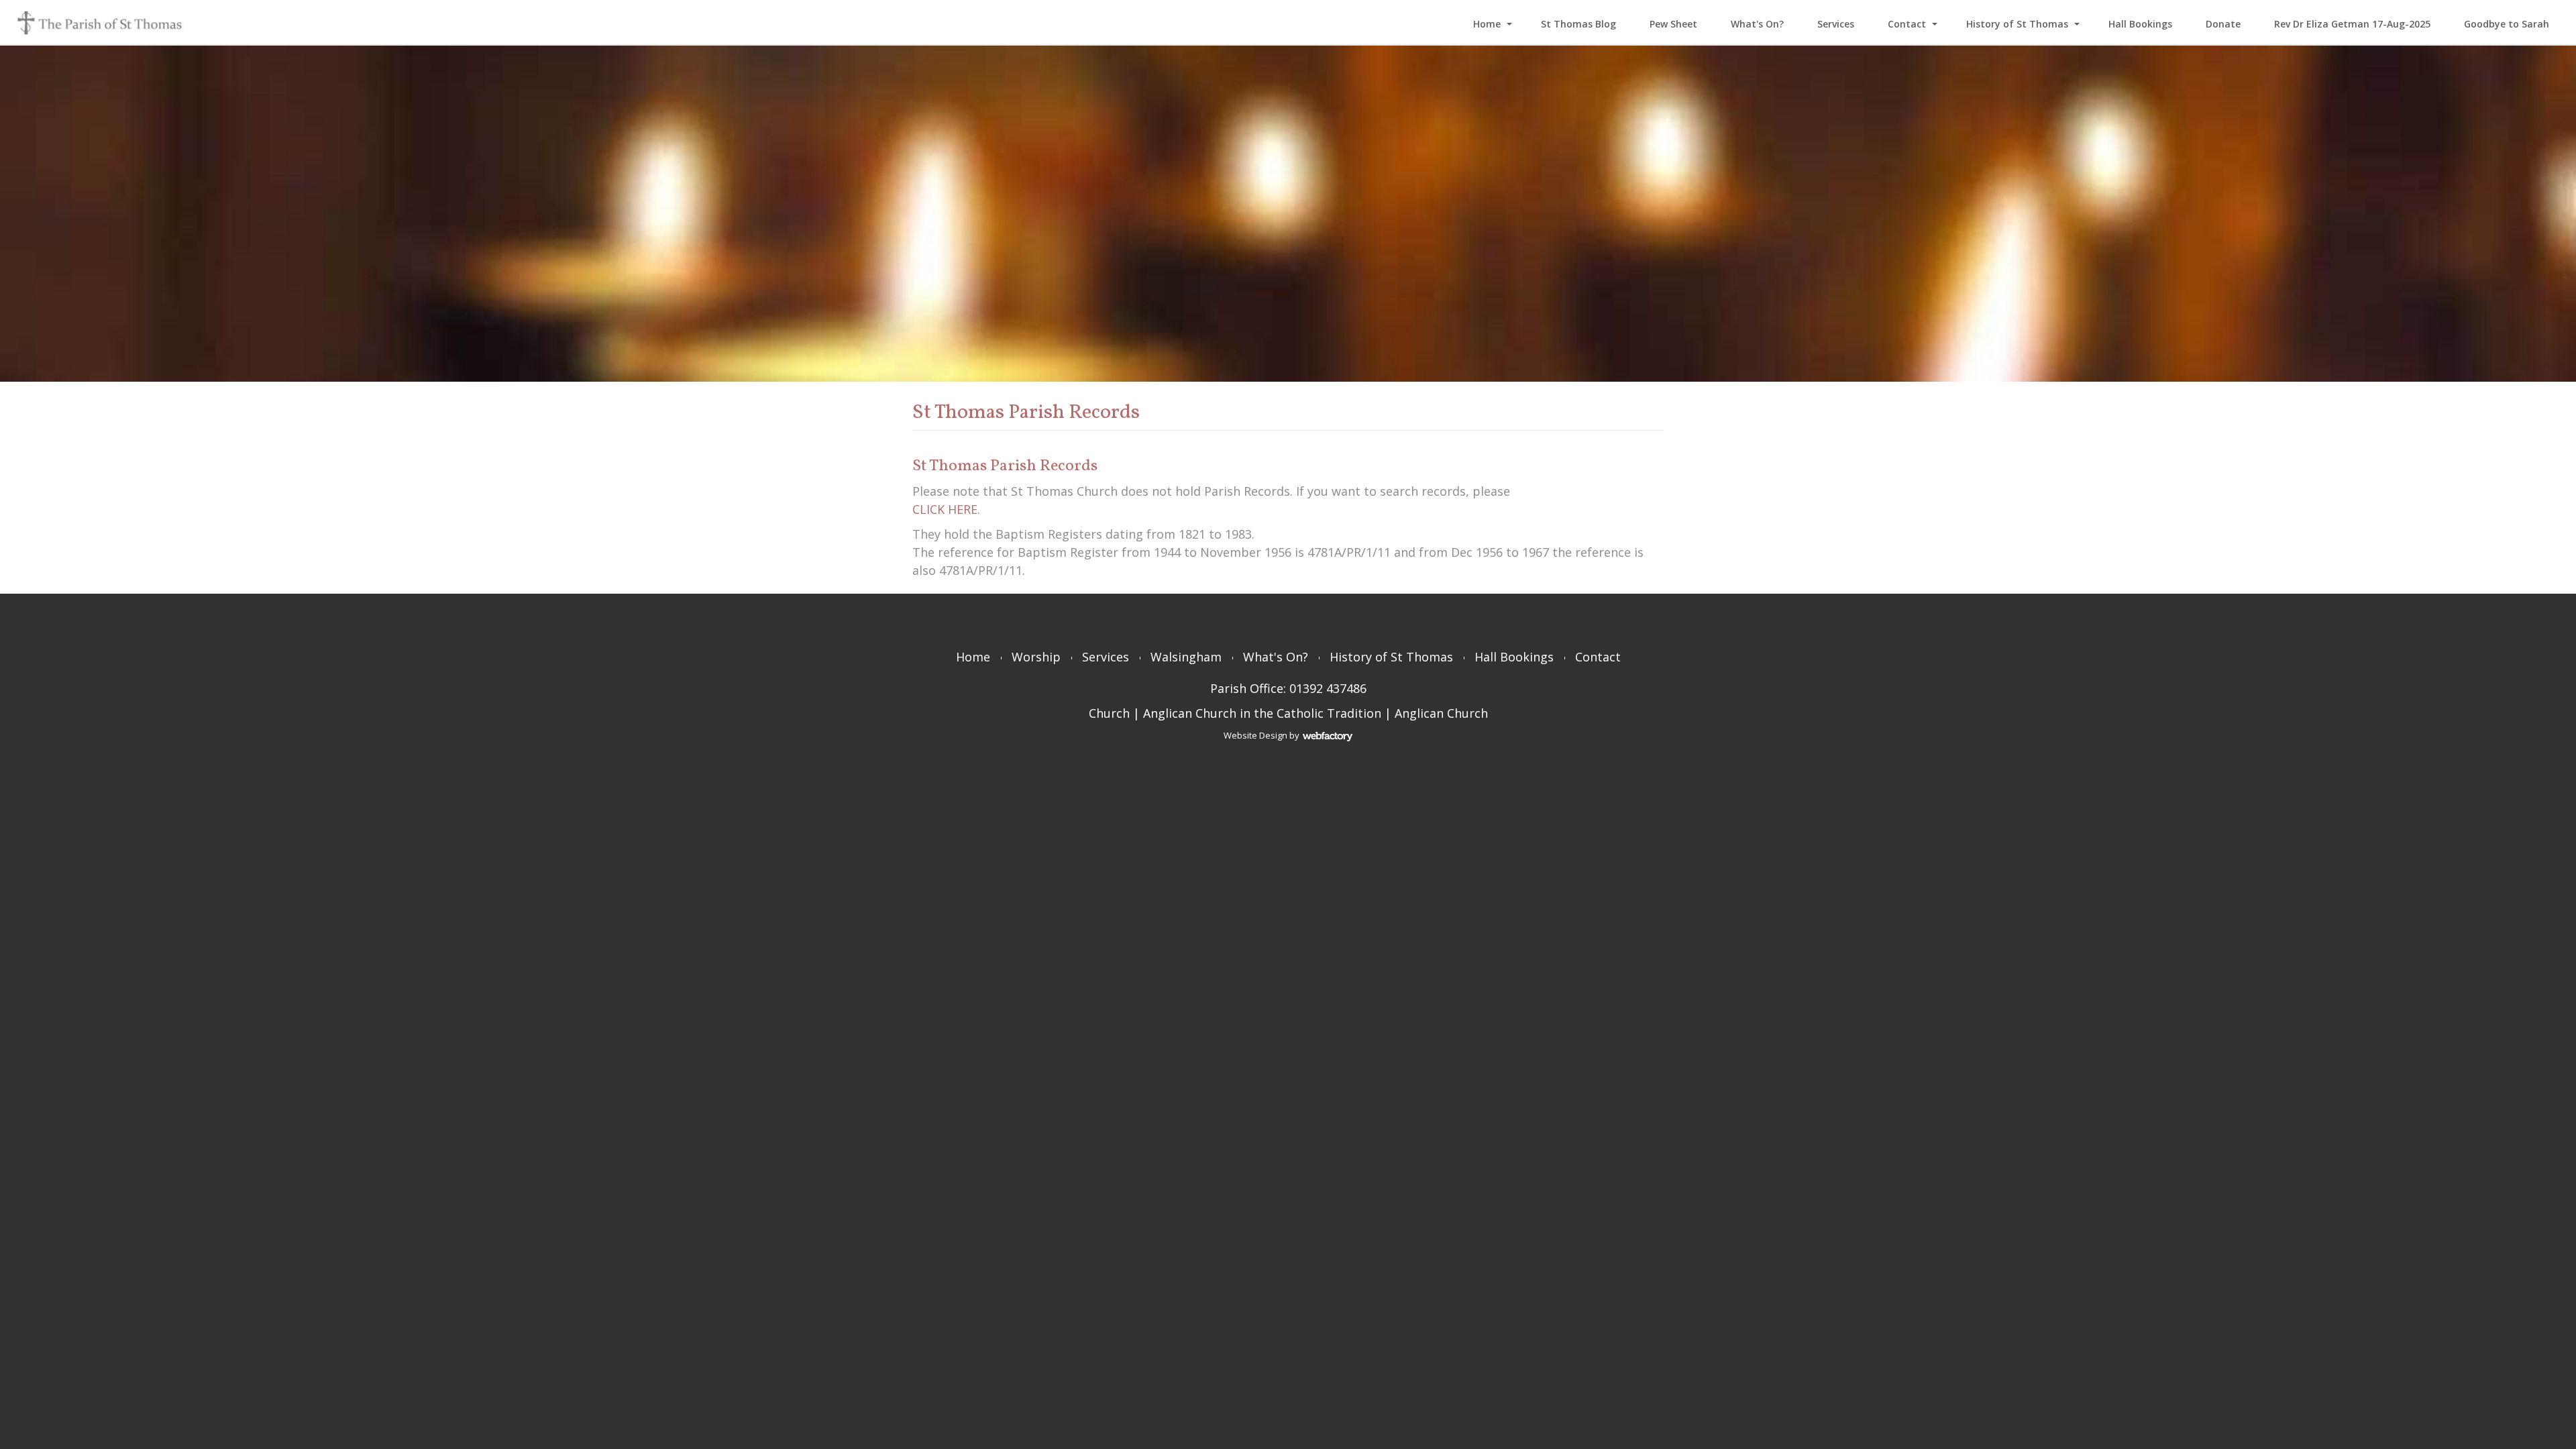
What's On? (1757, 24)
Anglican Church (1441, 713)
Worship (1036, 657)
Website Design (1255, 735)
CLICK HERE (945, 509)
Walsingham (1186, 657)
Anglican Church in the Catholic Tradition (1262, 713)
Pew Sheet (1673, 24)
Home (1487, 24)
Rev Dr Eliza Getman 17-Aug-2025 (2352, 24)
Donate (2223, 24)
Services (1836, 24)
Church (1109, 713)
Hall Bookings (2140, 24)
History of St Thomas (2017, 24)
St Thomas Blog (1578, 24)
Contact (1907, 24)
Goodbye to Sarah (2507, 24)
